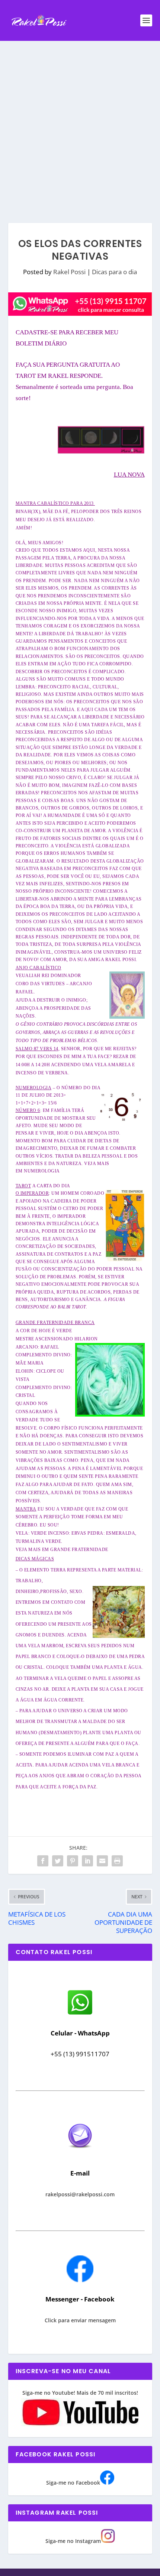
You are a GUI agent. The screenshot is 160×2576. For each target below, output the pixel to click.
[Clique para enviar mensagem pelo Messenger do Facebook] (80, 2280)
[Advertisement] (80, 124)
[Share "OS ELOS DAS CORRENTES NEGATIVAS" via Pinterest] (73, 1861)
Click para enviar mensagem (80, 2320)
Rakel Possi (69, 272)
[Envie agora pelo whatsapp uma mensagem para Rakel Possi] (80, 2014)
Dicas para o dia (114, 272)
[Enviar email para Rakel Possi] (80, 2154)
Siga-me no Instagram (73, 2541)
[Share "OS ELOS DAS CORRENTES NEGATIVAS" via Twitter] (58, 1861)
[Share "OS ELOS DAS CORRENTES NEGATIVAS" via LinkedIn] (87, 1861)
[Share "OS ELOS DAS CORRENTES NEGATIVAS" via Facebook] (43, 1861)
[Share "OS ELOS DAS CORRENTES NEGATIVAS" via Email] (102, 1861)
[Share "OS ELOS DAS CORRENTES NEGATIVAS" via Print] (117, 1861)
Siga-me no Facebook (73, 2483)
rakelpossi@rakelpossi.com (80, 2194)
